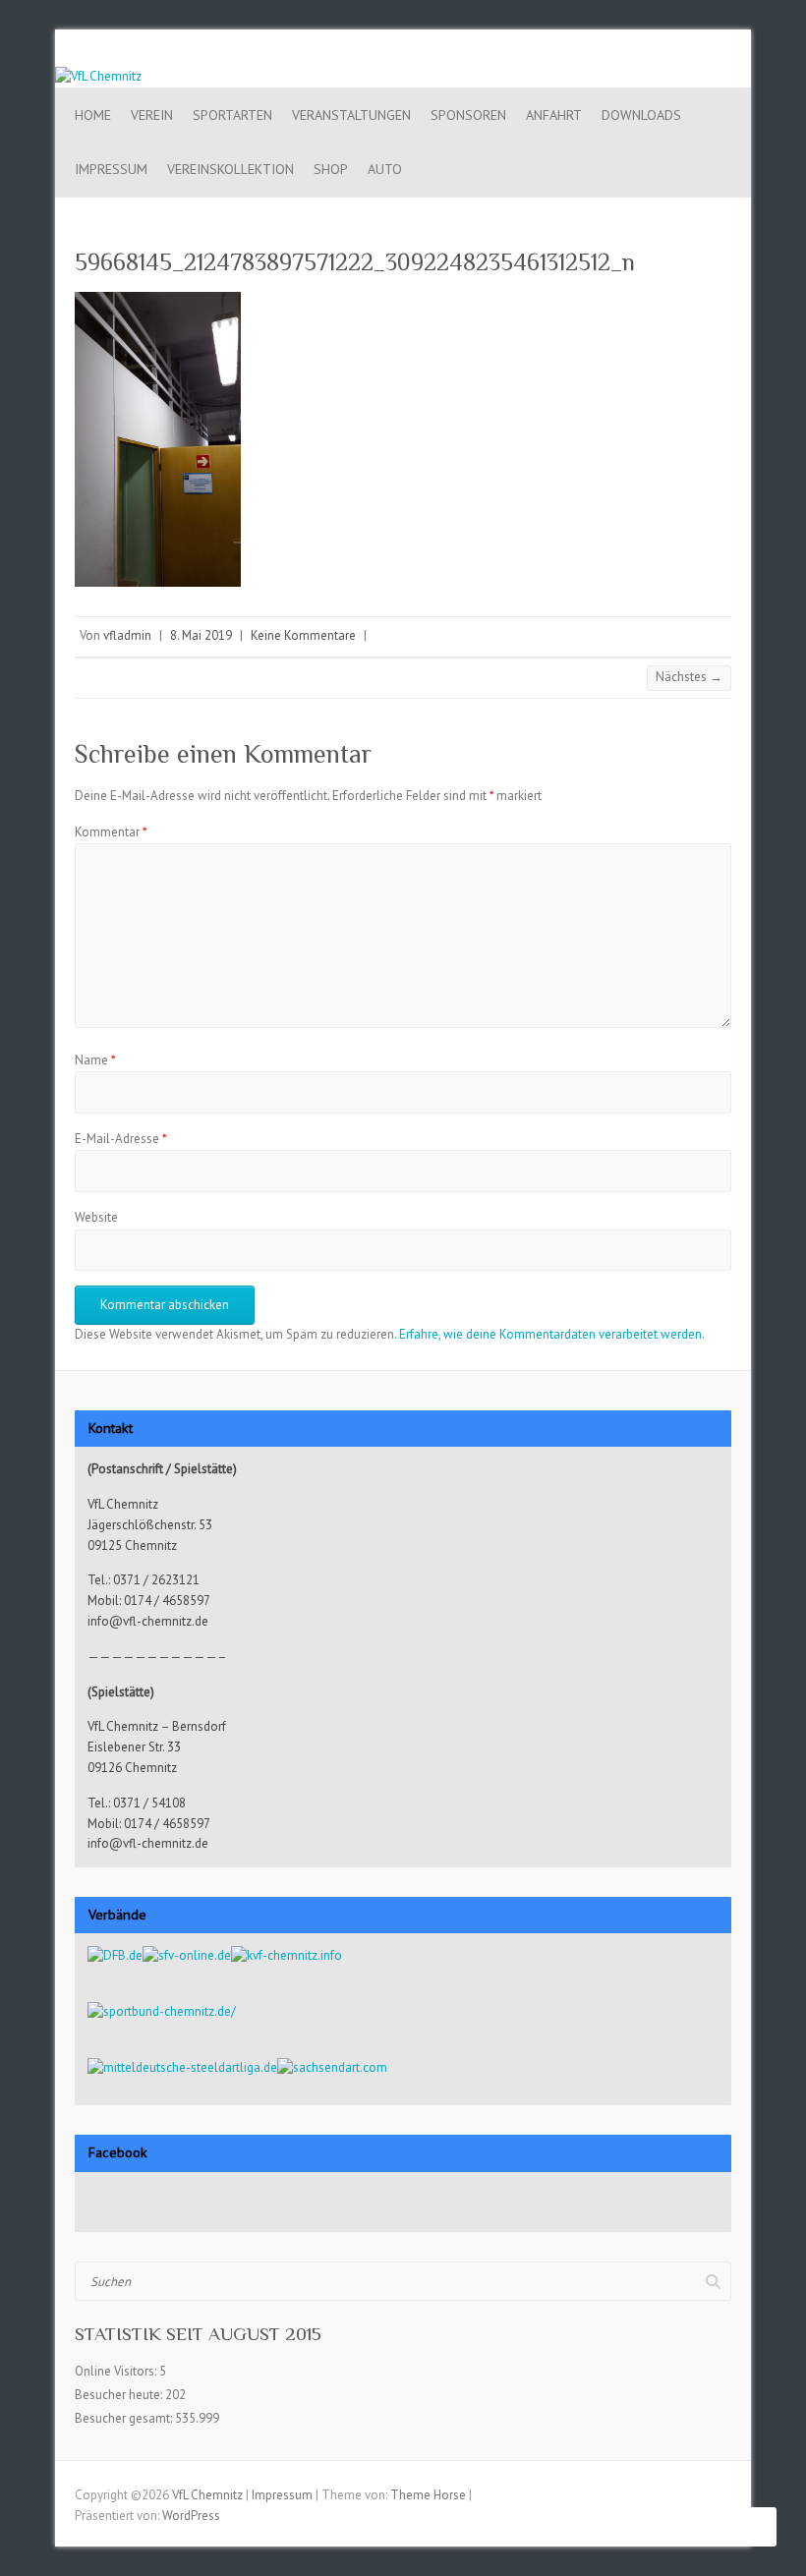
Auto (385, 169)
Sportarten (232, 115)
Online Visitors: (117, 2371)
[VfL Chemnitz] (98, 76)
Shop (331, 169)
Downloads (641, 115)
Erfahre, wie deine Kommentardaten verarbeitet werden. (552, 1334)
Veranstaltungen (351, 115)
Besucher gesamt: (125, 2418)
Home (93, 115)
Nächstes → (689, 677)
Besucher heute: (120, 2395)
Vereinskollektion (230, 169)
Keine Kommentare (303, 635)
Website (96, 1217)
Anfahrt (554, 115)
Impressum (111, 169)
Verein (152, 115)
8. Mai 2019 (201, 635)
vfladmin (127, 635)
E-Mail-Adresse (121, 1139)
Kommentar (111, 832)
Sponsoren (468, 115)
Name (95, 1060)
